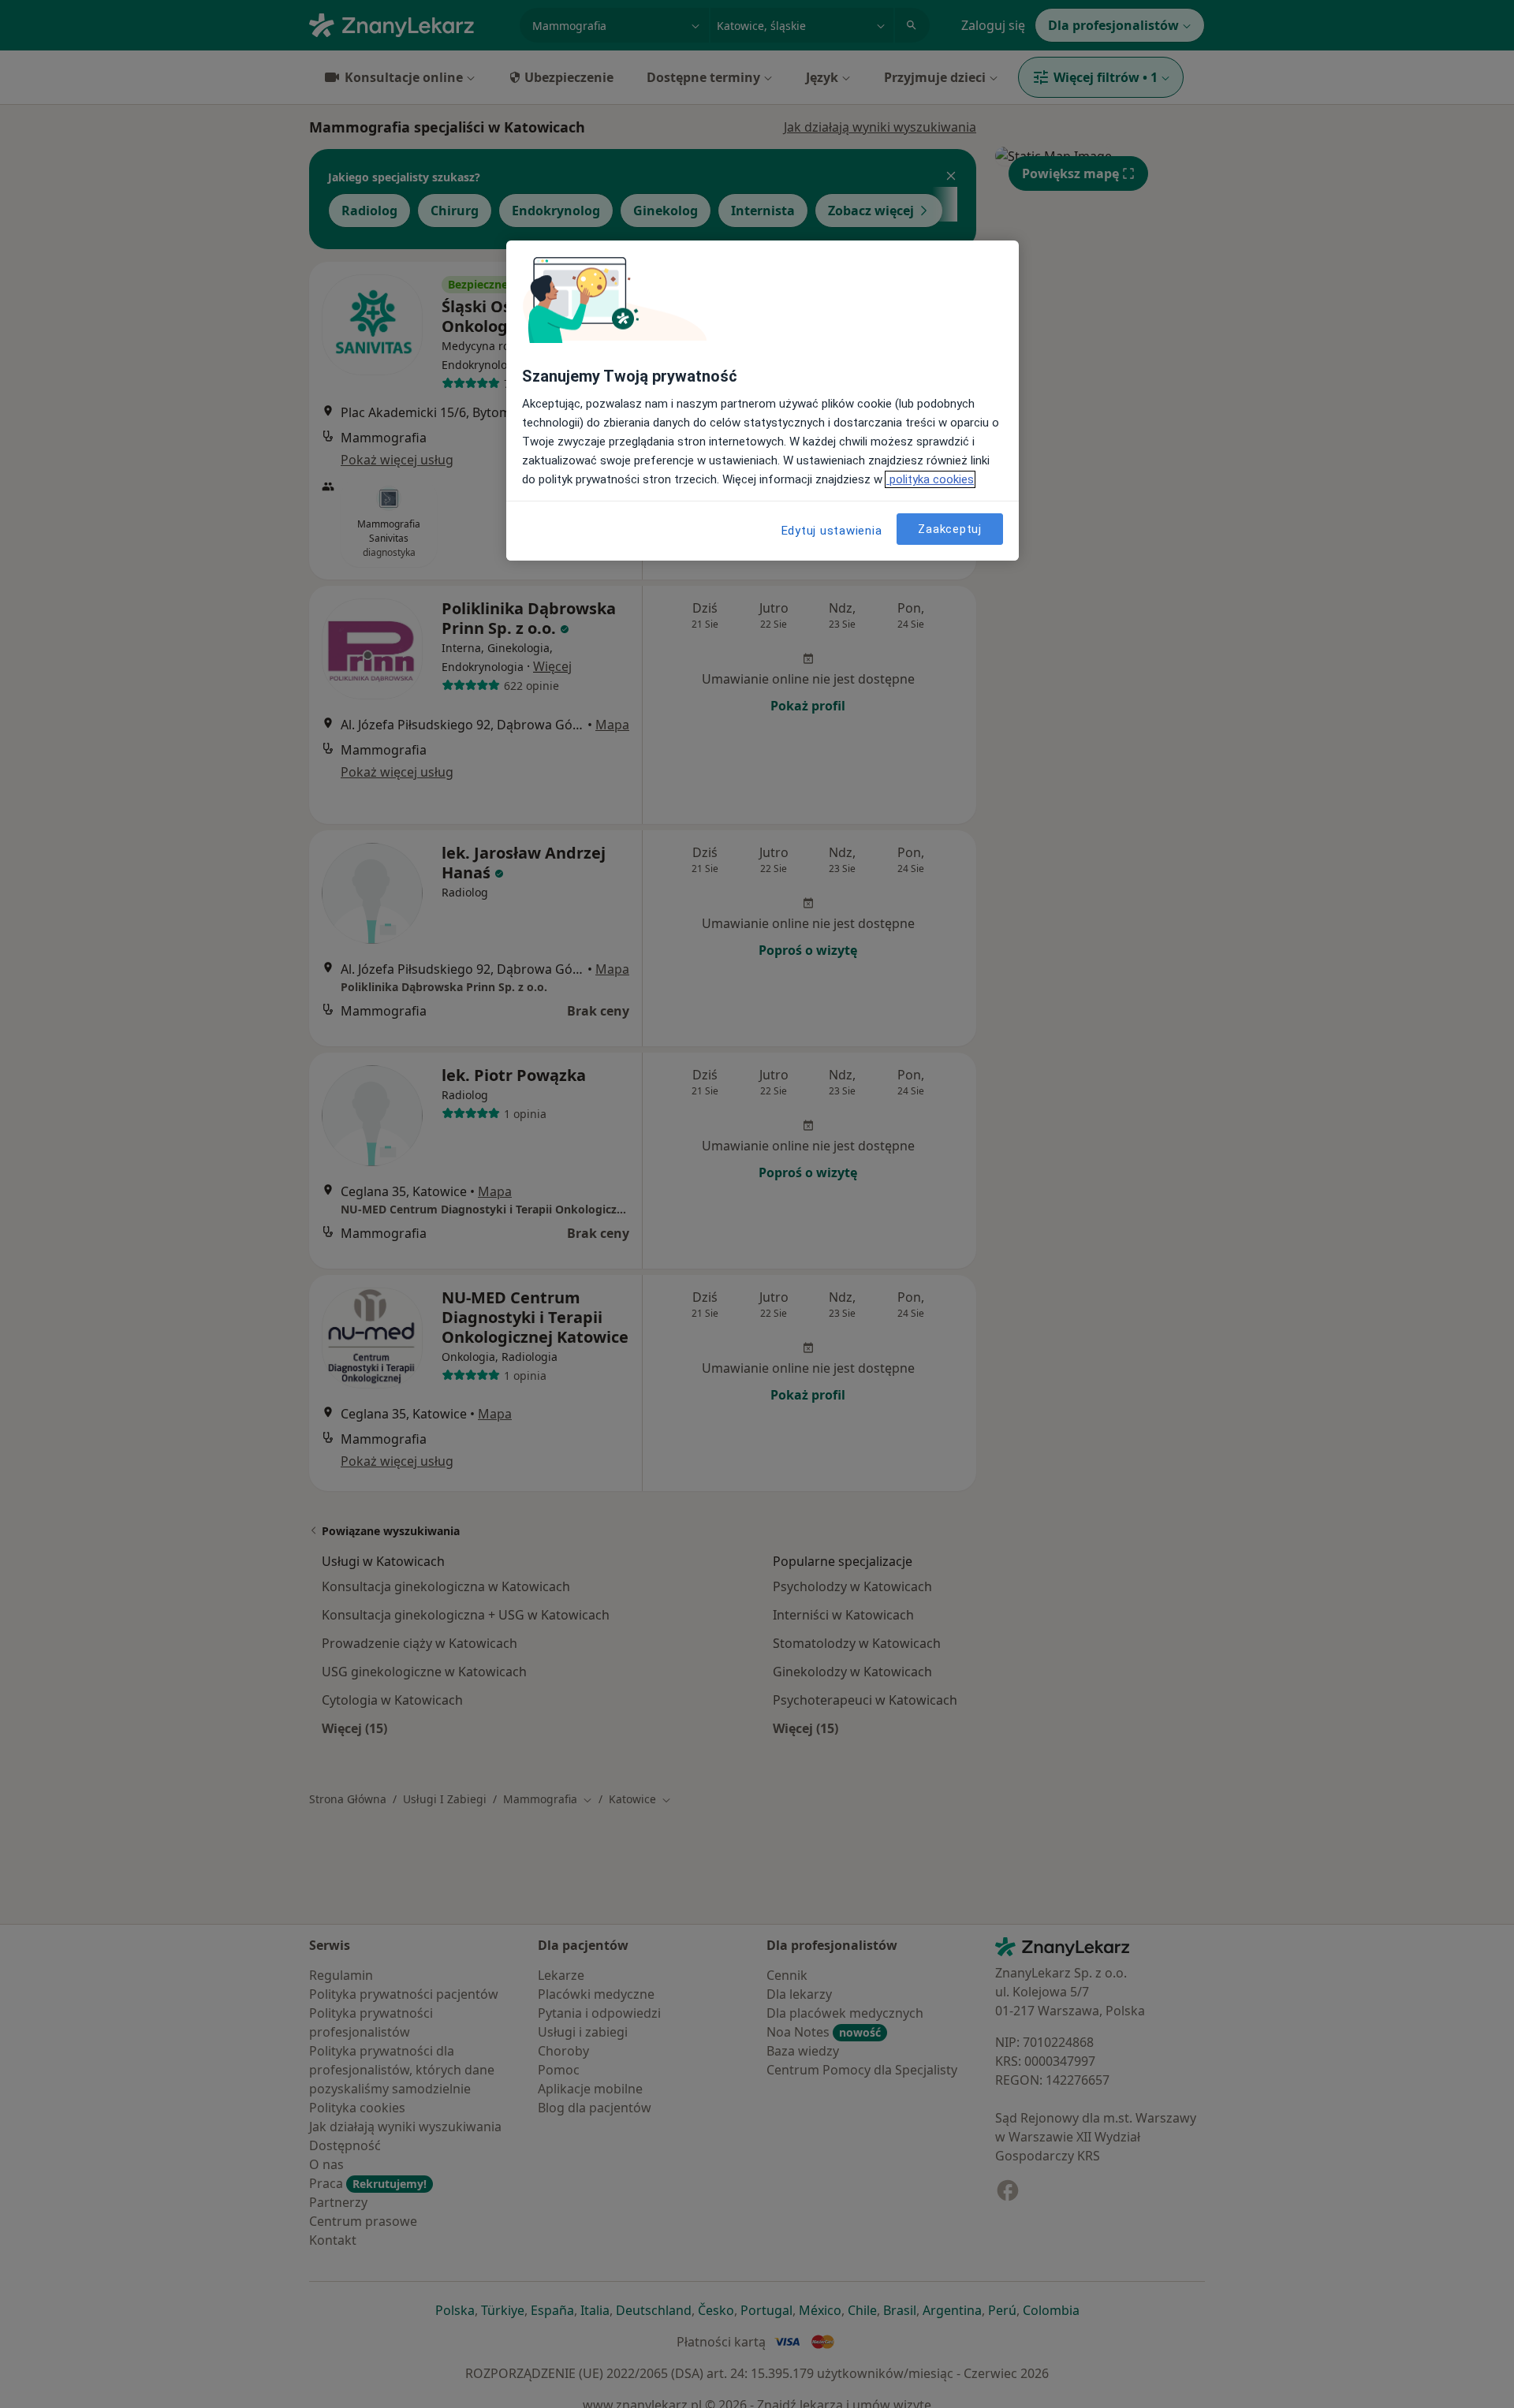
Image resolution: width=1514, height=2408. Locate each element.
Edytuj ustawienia (832, 531)
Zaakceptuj (950, 529)
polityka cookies (930, 479)
